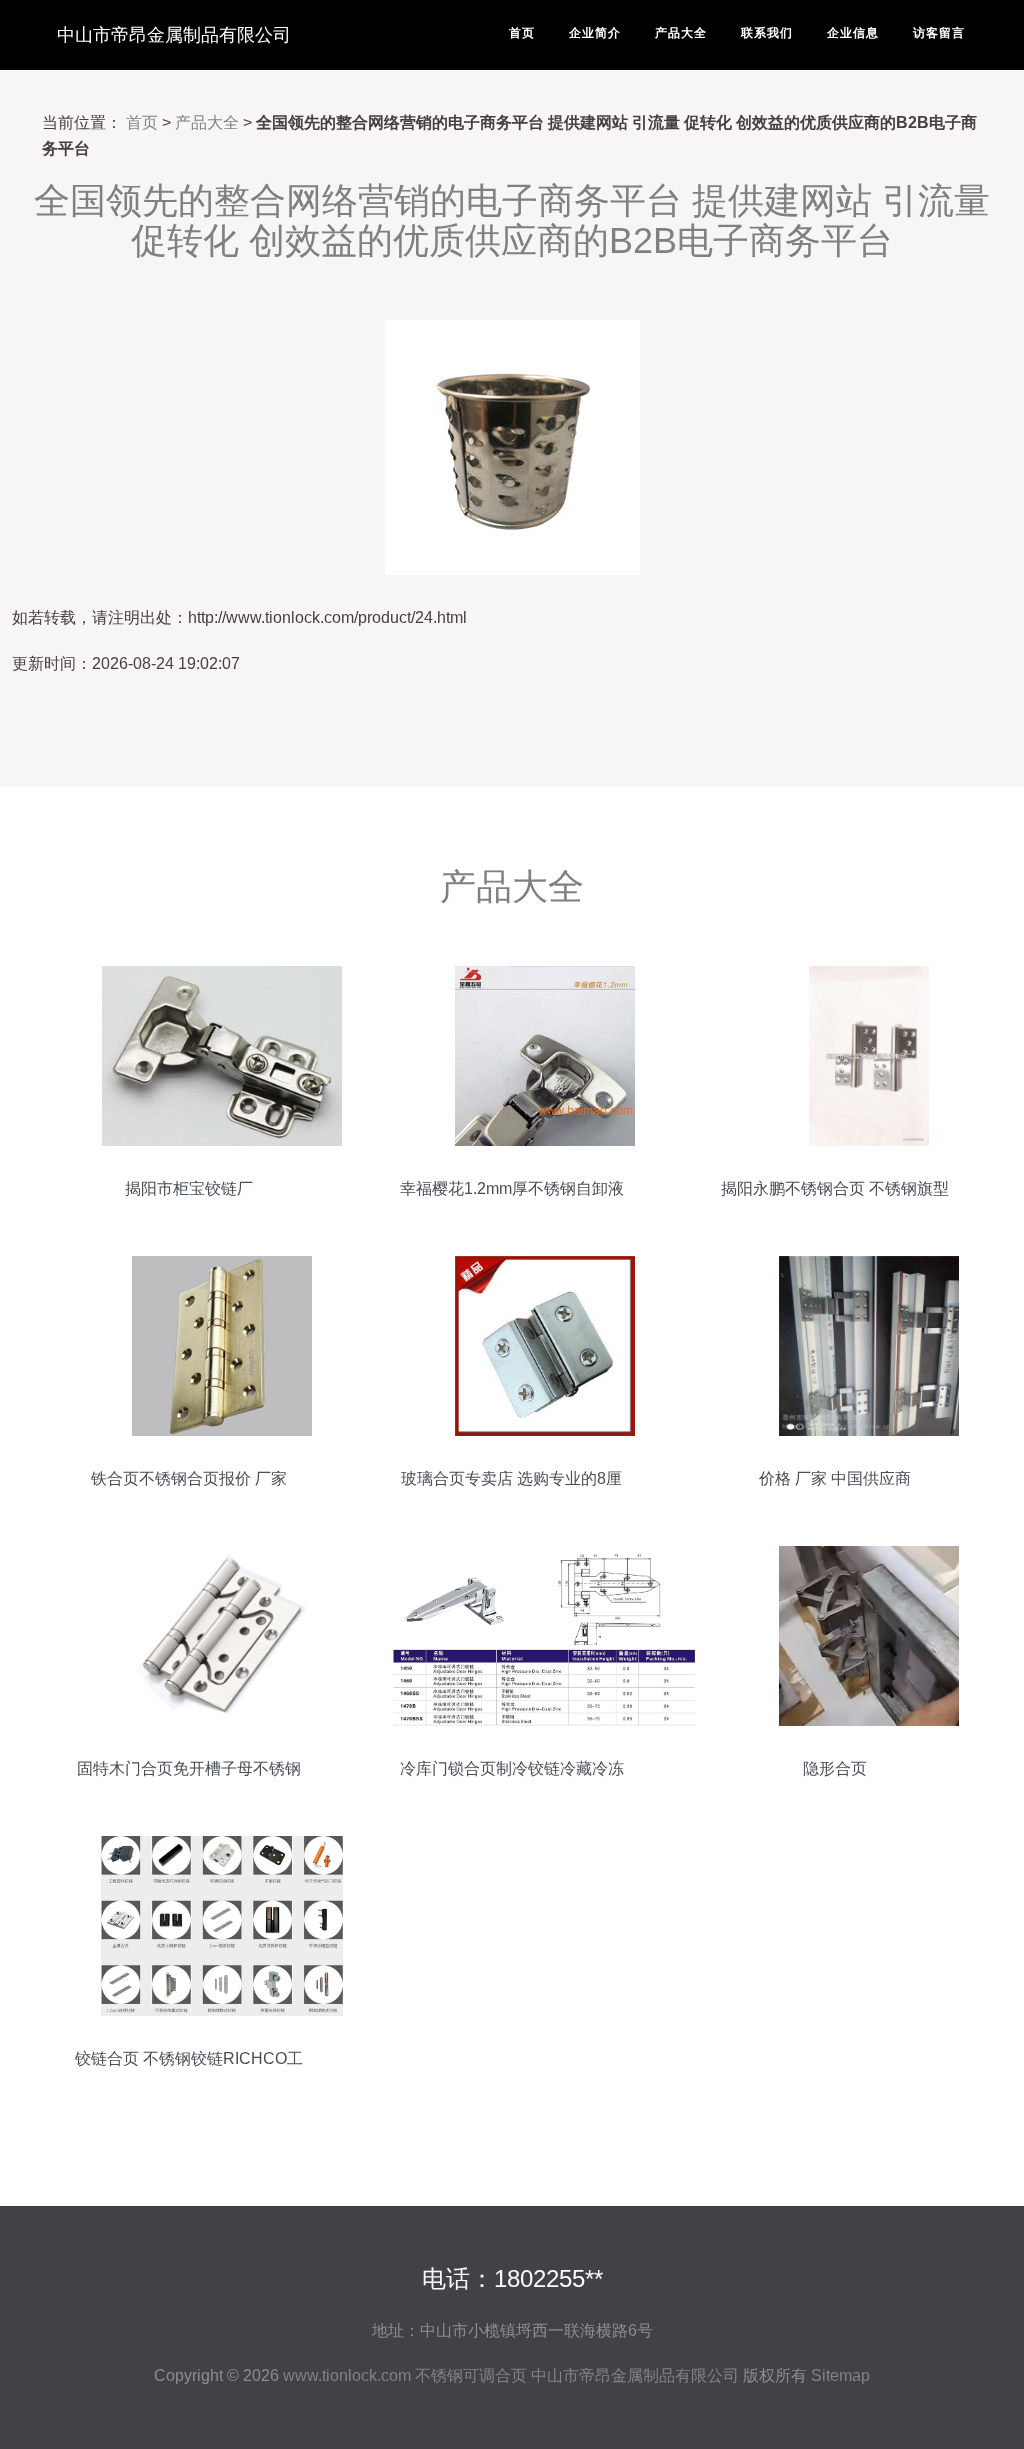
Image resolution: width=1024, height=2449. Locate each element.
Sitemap (840, 2375)
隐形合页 (835, 1768)
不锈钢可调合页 (471, 2375)
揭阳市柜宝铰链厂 (189, 1188)
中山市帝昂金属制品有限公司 (174, 35)
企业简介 (595, 33)
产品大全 (681, 33)
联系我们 (767, 33)
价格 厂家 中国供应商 (835, 1478)
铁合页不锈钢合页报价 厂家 (189, 1478)
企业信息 (853, 33)
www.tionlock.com (347, 2375)
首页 (522, 33)
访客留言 (939, 33)
